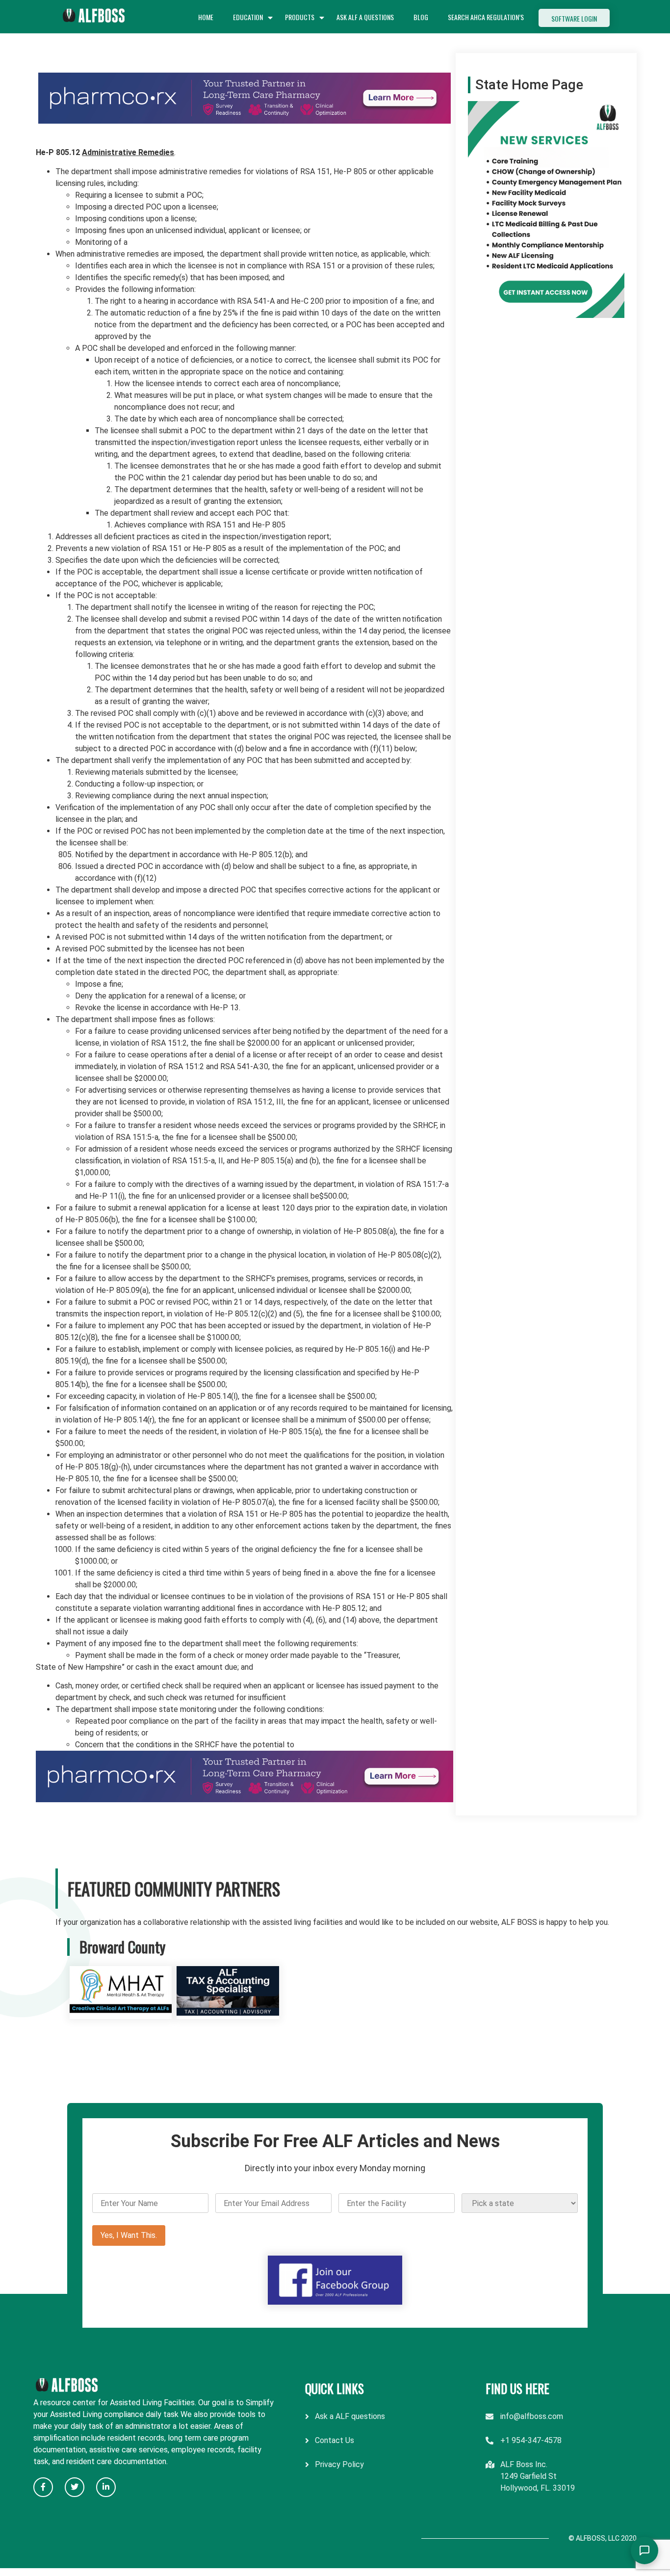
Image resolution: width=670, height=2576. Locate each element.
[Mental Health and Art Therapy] (121, 2013)
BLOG (421, 17)
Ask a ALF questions (350, 2416)
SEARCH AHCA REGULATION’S (486, 17)
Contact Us (335, 2440)
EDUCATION (248, 17)
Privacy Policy (339, 2464)
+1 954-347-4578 (531, 2440)
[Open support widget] (644, 2550)
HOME (206, 17)
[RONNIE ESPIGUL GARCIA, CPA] (228, 2013)
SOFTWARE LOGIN (574, 18)
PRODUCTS (300, 17)
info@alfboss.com (532, 2416)
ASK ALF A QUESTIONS (365, 17)
